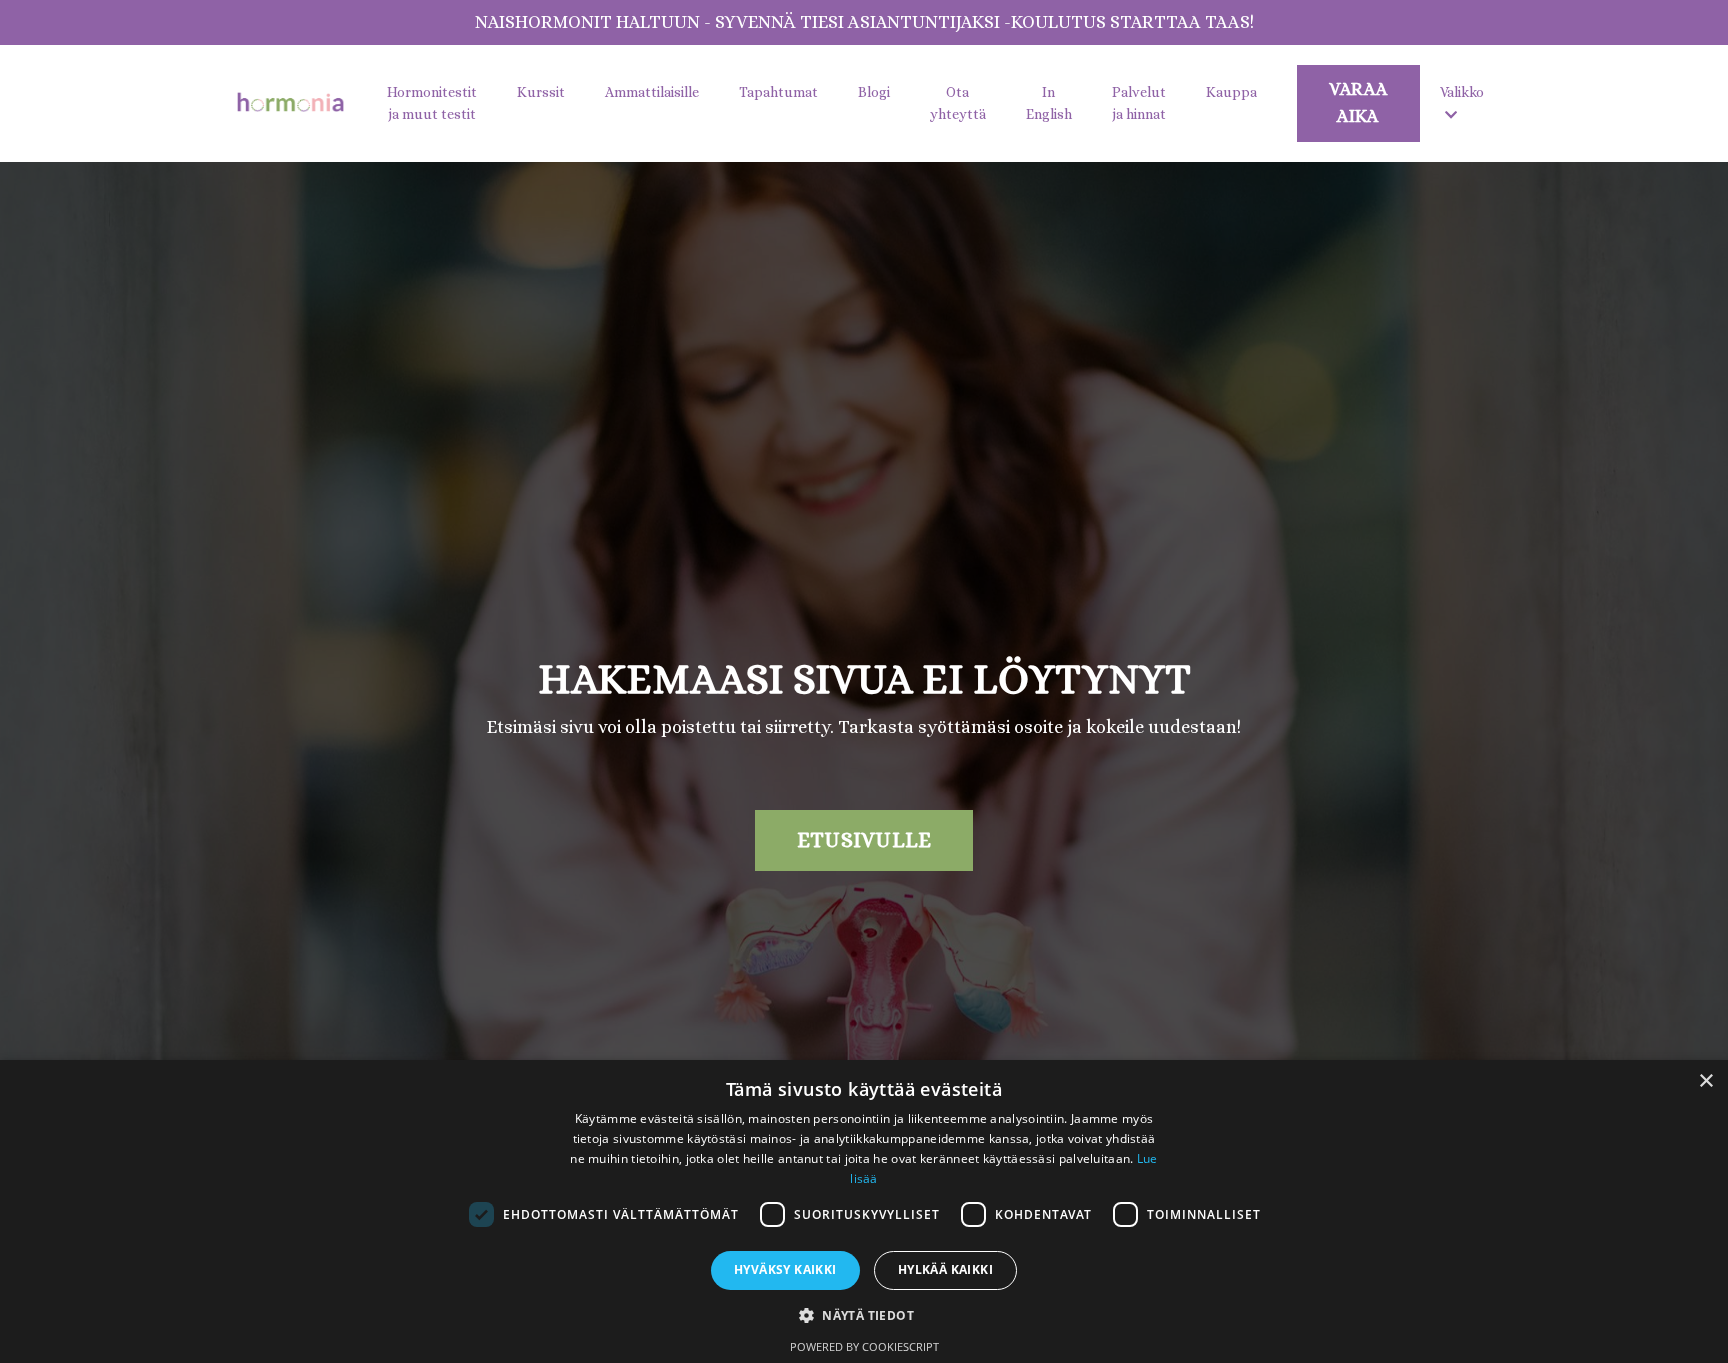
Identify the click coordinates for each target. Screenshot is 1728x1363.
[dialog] (864, 1211)
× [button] (1705, 1081)
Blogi (874, 92)
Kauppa (1231, 92)
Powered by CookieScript (864, 1346)
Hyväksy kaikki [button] (785, 1269)
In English (1049, 103)
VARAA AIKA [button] (1358, 102)
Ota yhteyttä (958, 103)
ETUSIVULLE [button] (864, 839)
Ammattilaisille (652, 92)
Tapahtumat (778, 92)
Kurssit (541, 92)
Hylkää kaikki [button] (945, 1269)
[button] (864, 1315)
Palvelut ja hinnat (1139, 103)
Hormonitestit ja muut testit (432, 103)
